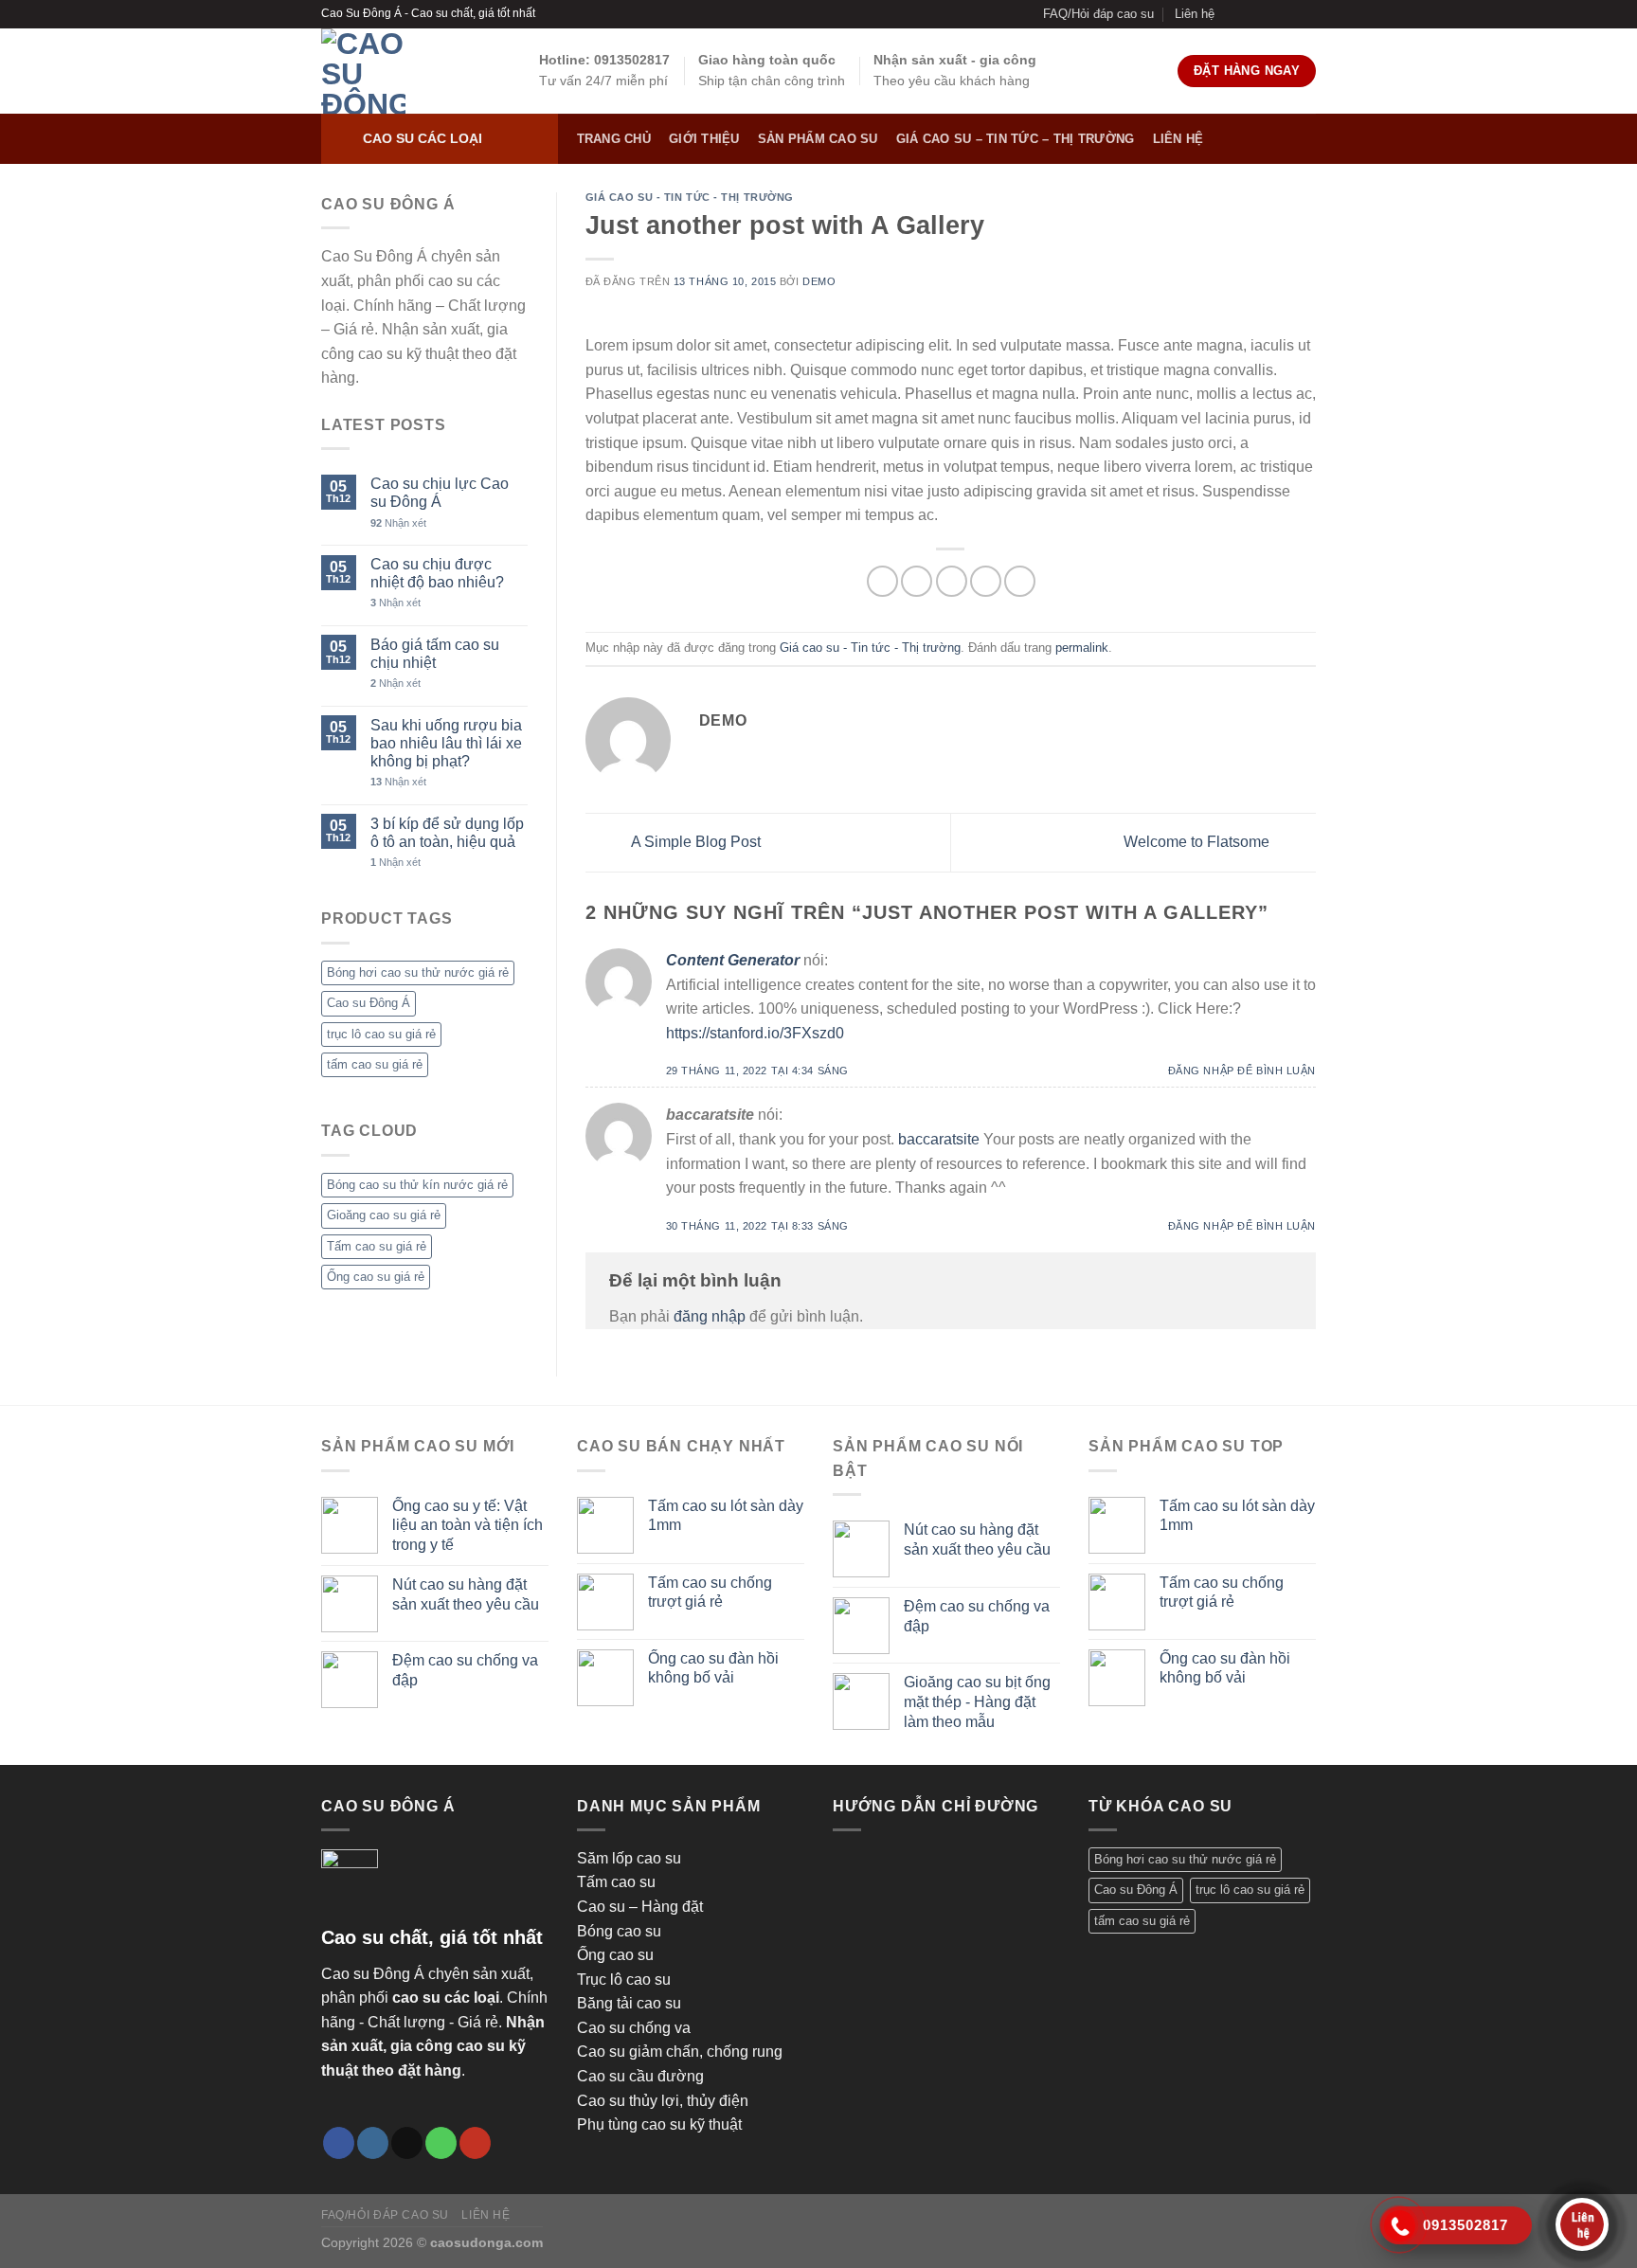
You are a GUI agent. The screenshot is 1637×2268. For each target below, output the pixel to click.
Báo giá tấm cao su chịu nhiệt (435, 653)
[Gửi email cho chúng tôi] (1270, 14)
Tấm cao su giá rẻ (377, 1245)
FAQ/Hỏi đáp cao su (1098, 14)
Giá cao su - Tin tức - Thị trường (690, 197)
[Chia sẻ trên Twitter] (917, 581)
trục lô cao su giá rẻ (381, 1033)
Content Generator (733, 960)
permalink (1082, 648)
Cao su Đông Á (369, 1003)
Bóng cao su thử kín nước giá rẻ (417, 1184)
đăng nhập (710, 1316)
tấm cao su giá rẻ (375, 1064)
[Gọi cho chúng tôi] (1288, 14)
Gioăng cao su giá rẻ (384, 1215)
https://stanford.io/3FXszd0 (755, 1033)
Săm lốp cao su (629, 1858)
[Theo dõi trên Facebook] (1234, 14)
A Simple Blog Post (694, 842)
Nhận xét (398, 522)
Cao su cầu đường (640, 2076)
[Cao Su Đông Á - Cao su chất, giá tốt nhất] (416, 71)
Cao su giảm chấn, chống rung (680, 2052)
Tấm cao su (616, 1882)
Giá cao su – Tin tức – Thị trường (1015, 139)
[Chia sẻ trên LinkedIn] (1020, 581)
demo (819, 281)
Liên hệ (1195, 14)
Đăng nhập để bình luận (1242, 1071)
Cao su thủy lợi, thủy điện (663, 2101)
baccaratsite (939, 1139)
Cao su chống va (634, 2028)
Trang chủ (614, 139)
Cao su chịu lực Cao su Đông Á (440, 493)
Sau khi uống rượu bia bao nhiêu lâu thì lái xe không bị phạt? (446, 742)
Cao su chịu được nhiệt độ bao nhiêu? (437, 573)
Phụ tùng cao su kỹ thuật (659, 2124)
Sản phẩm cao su (818, 139)
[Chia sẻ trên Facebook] (882, 581)
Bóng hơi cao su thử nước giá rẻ (418, 972)
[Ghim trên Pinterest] (986, 581)
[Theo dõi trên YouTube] (1306, 14)
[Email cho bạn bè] (952, 581)
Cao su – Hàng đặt (640, 1907)
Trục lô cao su (624, 1980)
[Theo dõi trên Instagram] (1252, 14)
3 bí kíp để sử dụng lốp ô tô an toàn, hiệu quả (447, 832)
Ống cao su (615, 1955)
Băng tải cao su (629, 2003)
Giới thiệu (704, 139)
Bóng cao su (619, 1931)
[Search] (1299, 139)
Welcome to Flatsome (1198, 842)
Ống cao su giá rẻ (376, 1277)
